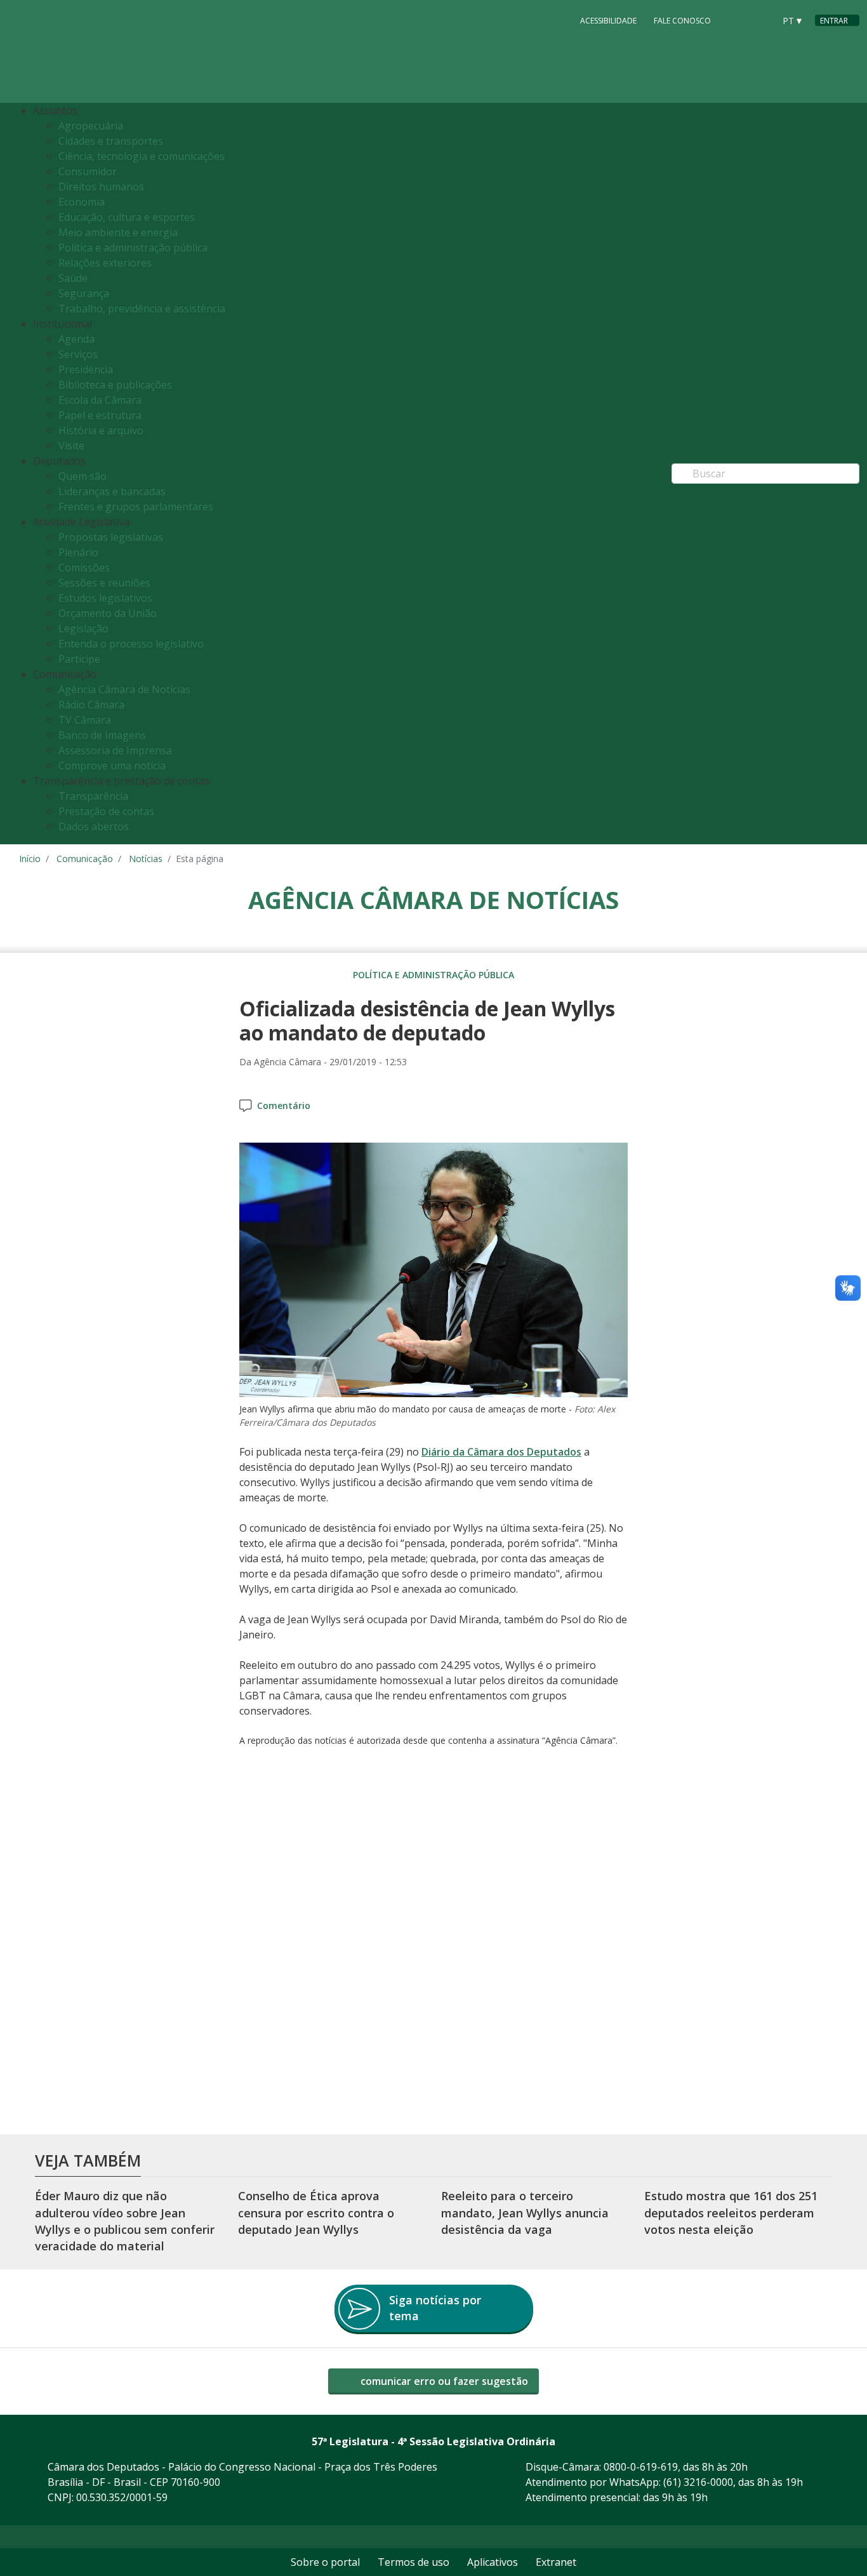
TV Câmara (85, 720)
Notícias (146, 859)
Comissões (84, 568)
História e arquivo (101, 430)
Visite (71, 446)
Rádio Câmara (91, 705)
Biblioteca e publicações (115, 385)
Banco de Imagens (102, 735)
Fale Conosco (682, 21)
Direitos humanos (101, 187)
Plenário (78, 552)
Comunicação (85, 859)
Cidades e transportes (111, 141)
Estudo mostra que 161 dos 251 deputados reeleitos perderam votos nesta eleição (731, 2213)
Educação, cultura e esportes (127, 217)
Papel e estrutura (100, 415)
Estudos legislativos (105, 598)
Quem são (83, 476)
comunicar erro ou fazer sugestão (443, 2381)
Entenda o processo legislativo (131, 644)
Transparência (93, 796)
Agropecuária (91, 126)
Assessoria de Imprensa (115, 750)
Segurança (84, 293)
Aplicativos (493, 2562)
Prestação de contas (106, 811)
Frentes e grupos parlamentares (136, 507)
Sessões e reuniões (104, 583)
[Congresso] (736, 20)
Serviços (78, 354)
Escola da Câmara (100, 400)
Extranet (556, 2562)
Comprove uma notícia (112, 766)
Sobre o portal (325, 2562)
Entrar (834, 21)
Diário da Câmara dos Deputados (501, 1452)
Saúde (73, 278)
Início (30, 859)
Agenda (76, 339)
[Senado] (760, 20)
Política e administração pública (133, 248)
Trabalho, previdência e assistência (142, 309)
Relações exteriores (105, 263)
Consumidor (88, 171)
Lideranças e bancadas (112, 491)
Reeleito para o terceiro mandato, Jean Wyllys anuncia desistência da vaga (525, 2213)
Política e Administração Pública (433, 975)
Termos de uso (414, 2562)
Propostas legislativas (111, 537)
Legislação (83, 628)
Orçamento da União (108, 613)
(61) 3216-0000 (698, 2482)
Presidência (86, 369)
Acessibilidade (608, 21)
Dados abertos (94, 827)
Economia (82, 202)
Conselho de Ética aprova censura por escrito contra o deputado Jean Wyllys (316, 2213)
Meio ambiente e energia (118, 232)
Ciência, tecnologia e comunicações (142, 156)
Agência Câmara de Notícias (124, 689)
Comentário (284, 1105)
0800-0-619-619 (641, 2467)
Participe (79, 659)
